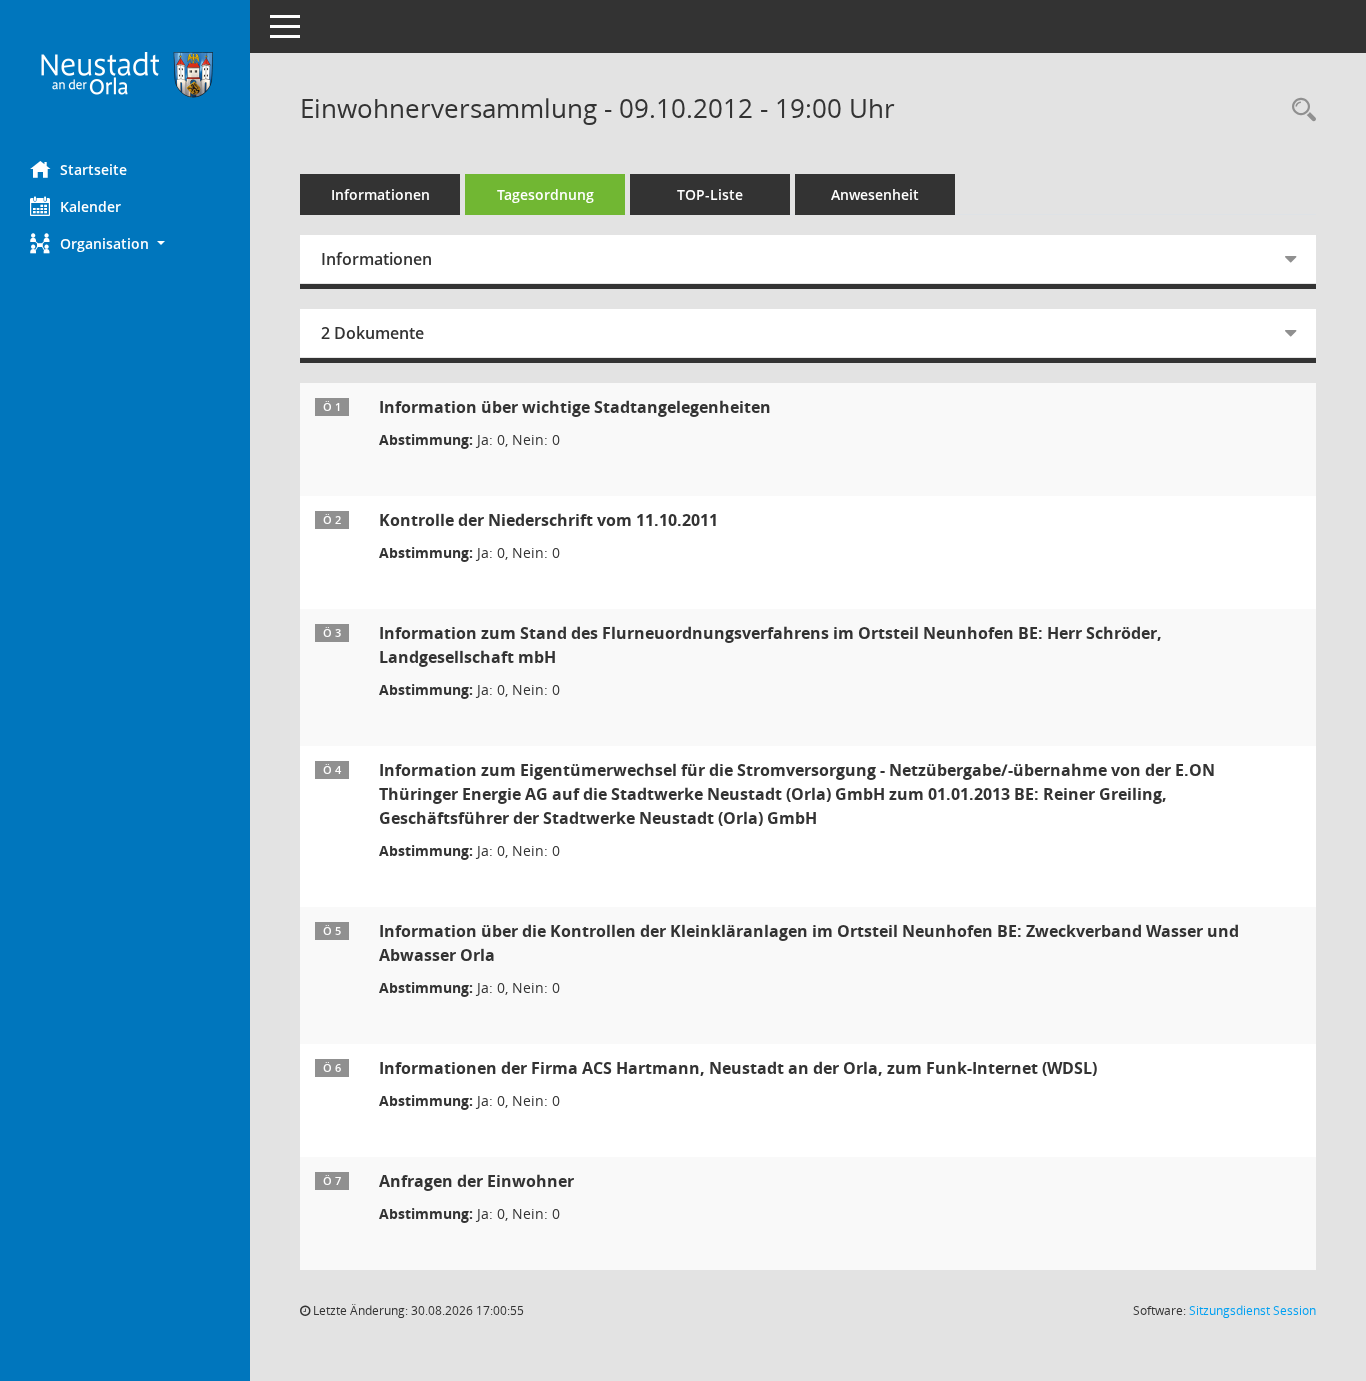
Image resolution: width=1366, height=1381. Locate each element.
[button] (125, 243)
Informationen (380, 194)
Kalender (90, 206)
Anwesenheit (875, 194)
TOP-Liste (710, 194)
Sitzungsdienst (1252, 1310)
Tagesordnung (545, 194)
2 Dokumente (372, 333)
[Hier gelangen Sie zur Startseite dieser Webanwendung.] (125, 73)
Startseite (93, 169)
